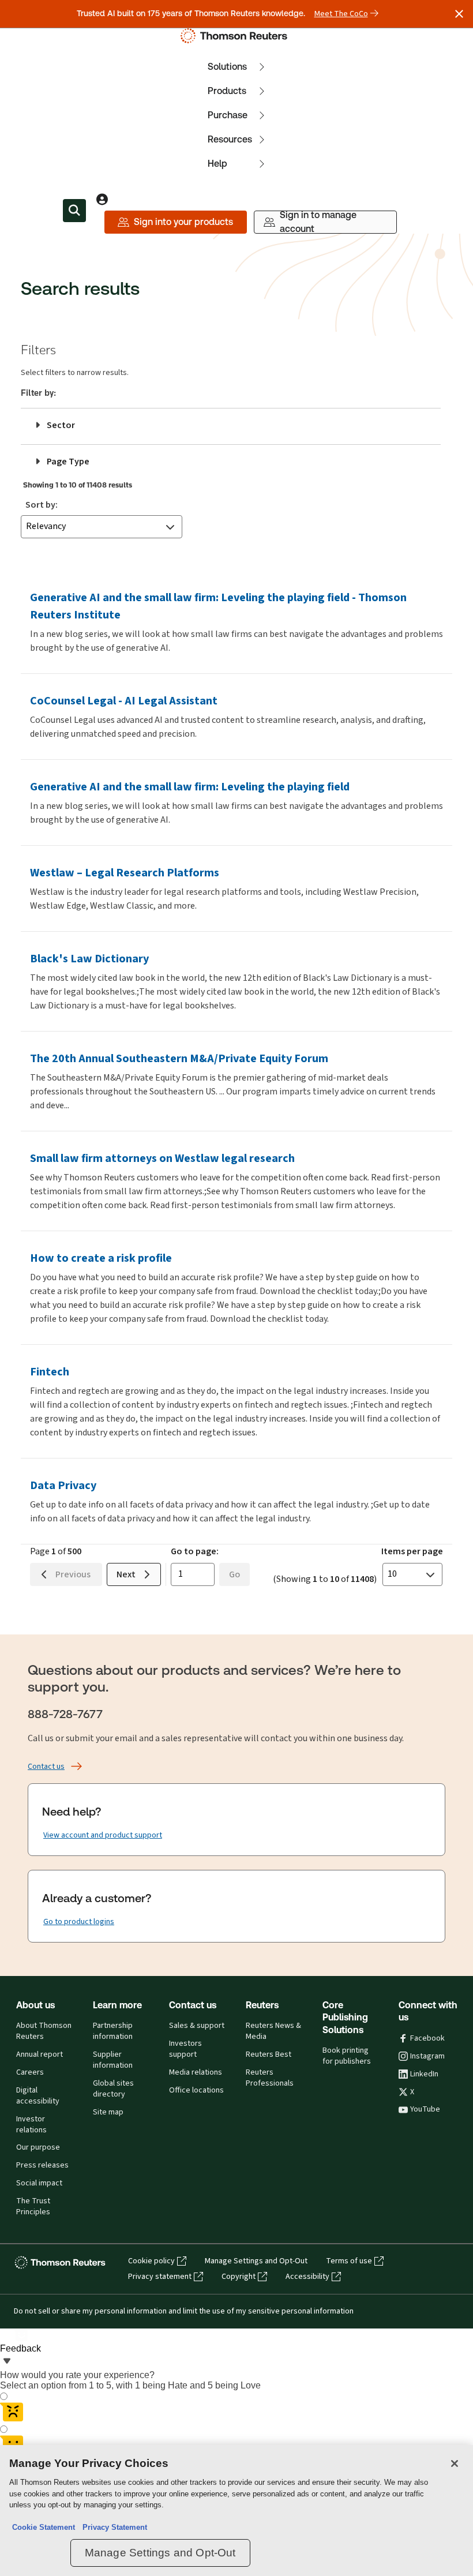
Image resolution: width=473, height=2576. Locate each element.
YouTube (425, 2109)
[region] (236, 2511)
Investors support (185, 2049)
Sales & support (197, 2026)
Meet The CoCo (341, 14)
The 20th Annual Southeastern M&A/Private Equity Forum (179, 1058)
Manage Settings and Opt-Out (256, 2261)
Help (217, 164)
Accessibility (307, 2277)
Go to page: (195, 1551)
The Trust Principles (33, 2206)
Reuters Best (269, 2054)
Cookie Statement (44, 2527)
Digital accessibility (38, 2096)
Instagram (427, 2056)
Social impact (39, 2183)
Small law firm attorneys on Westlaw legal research (162, 1158)
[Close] (455, 2463)
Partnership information (113, 2031)
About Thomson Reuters (44, 2031)
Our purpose (38, 2147)
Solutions (227, 67)
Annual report (40, 2054)
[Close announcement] (459, 14)
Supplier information (113, 2060)
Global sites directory (113, 2089)
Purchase (228, 115)
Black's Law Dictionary (89, 959)
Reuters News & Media (273, 2031)
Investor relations (31, 2125)
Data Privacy (63, 1485)
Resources (230, 139)
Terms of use (349, 2261)
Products (227, 91)
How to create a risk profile (101, 1258)
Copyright (239, 2277)
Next (127, 1574)
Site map (108, 2112)
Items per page (412, 1551)
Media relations (196, 2072)
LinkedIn (424, 2074)
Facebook (427, 2038)
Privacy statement (160, 2277)
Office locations (196, 2090)
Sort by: (42, 505)
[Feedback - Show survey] (7, 2362)
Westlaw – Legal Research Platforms (125, 873)
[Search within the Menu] (74, 211)
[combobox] (102, 527)
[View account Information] (102, 199)
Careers (30, 2072)
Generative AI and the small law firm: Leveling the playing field (190, 787)
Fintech (50, 1372)
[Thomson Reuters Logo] (236, 36)
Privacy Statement (112, 2527)
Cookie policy (151, 2261)
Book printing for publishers (347, 2056)
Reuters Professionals (270, 2078)
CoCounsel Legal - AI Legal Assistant (124, 701)
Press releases (42, 2165)
